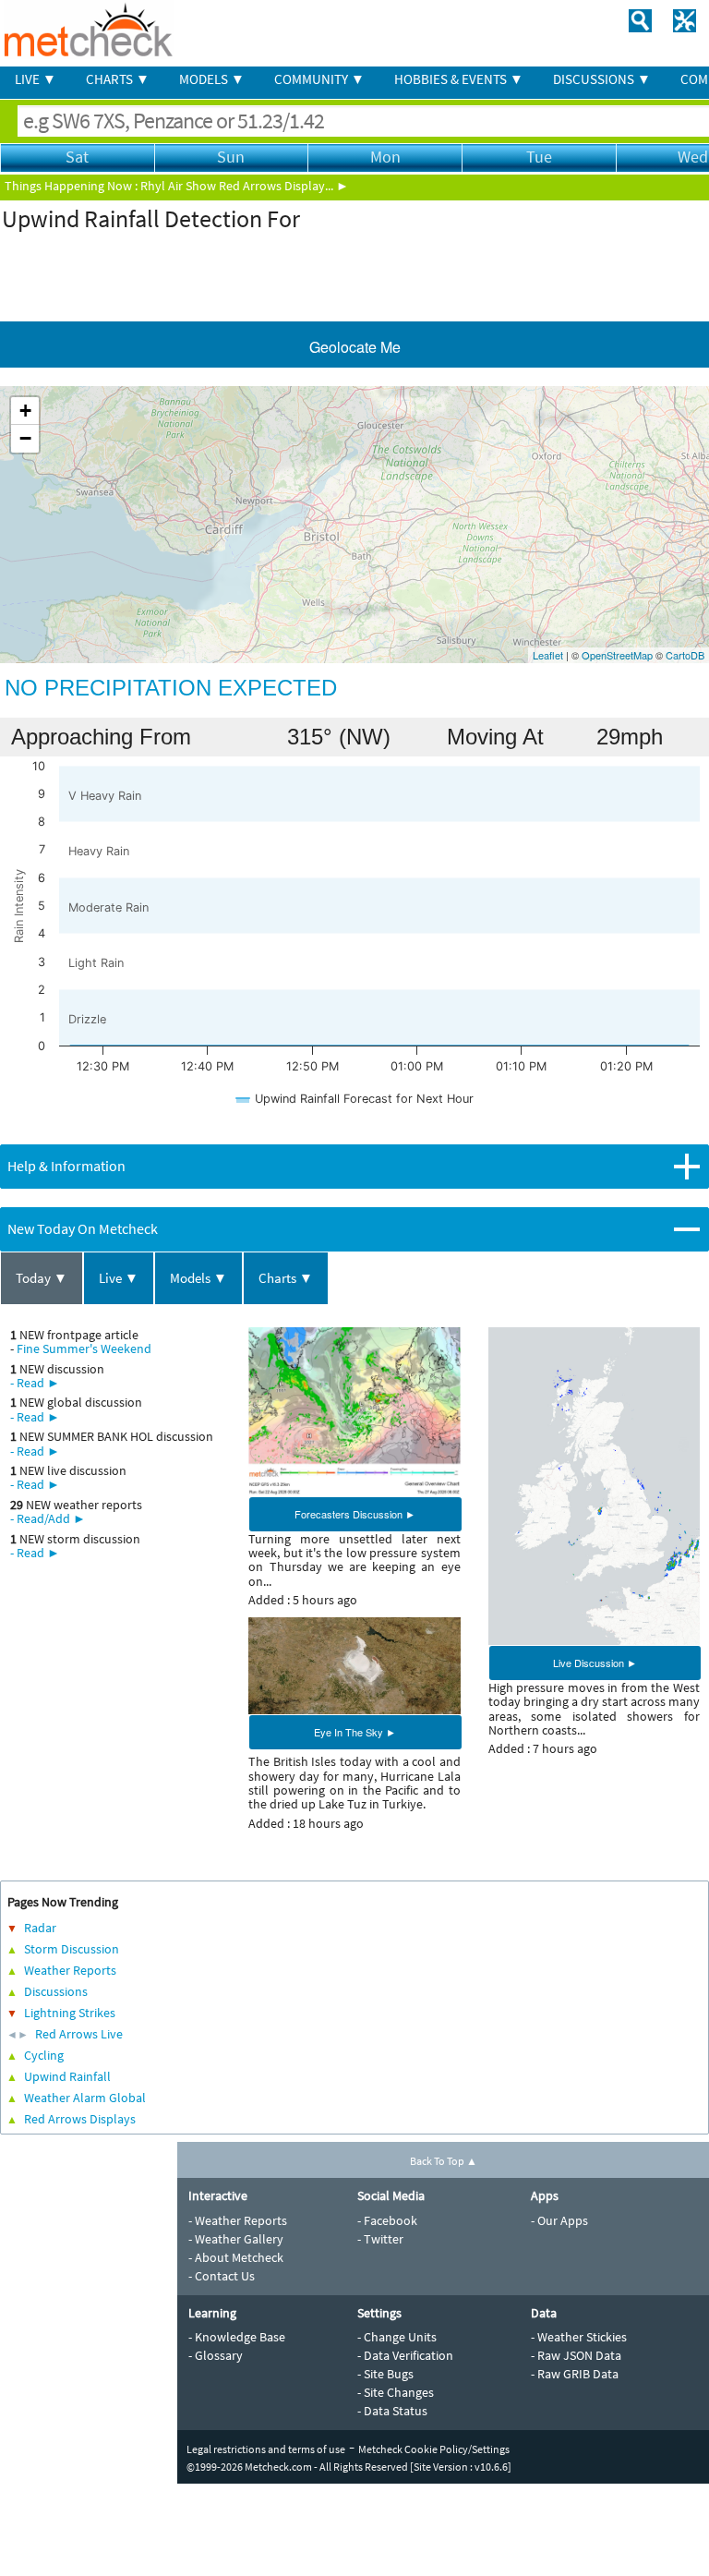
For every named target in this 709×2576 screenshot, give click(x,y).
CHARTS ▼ (118, 79)
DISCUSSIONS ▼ (602, 79)
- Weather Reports (238, 2220)
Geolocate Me (355, 347)
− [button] (25, 438)
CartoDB (685, 655)
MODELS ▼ (212, 79)
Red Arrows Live (79, 2034)
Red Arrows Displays (80, 2119)
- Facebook (387, 2220)
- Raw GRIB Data (575, 2374)
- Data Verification (405, 2355)
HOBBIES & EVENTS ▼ (459, 79)
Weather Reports (70, 1970)
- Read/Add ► (48, 1518)
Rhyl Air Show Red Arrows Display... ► (245, 186)
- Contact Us (222, 2276)
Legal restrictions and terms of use (266, 2449)
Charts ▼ (286, 1278)
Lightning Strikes (70, 2013)
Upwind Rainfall (67, 2076)
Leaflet (548, 655)
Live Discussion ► (595, 1663)
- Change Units (397, 2337)
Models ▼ (198, 1278)
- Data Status (392, 2411)
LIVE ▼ (36, 79)
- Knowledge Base (237, 2337)
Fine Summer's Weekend (84, 1348)
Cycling (44, 2055)
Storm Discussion (72, 1949)
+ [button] (25, 411)
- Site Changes (396, 2392)
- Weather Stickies (579, 2337)
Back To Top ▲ (444, 2161)
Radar (40, 1928)
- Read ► (35, 1383)
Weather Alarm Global (85, 2098)
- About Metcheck (236, 2257)
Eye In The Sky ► (355, 1732)
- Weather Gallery (236, 2239)
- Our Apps (559, 2220)
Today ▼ (42, 1278)
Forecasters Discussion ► (355, 1514)
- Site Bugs (385, 2374)
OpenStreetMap (617, 655)
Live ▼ (119, 1278)
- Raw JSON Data (576, 2355)
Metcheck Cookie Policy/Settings (434, 2449)
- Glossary (216, 2355)
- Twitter (380, 2239)
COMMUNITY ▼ (319, 79)
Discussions (56, 1991)
